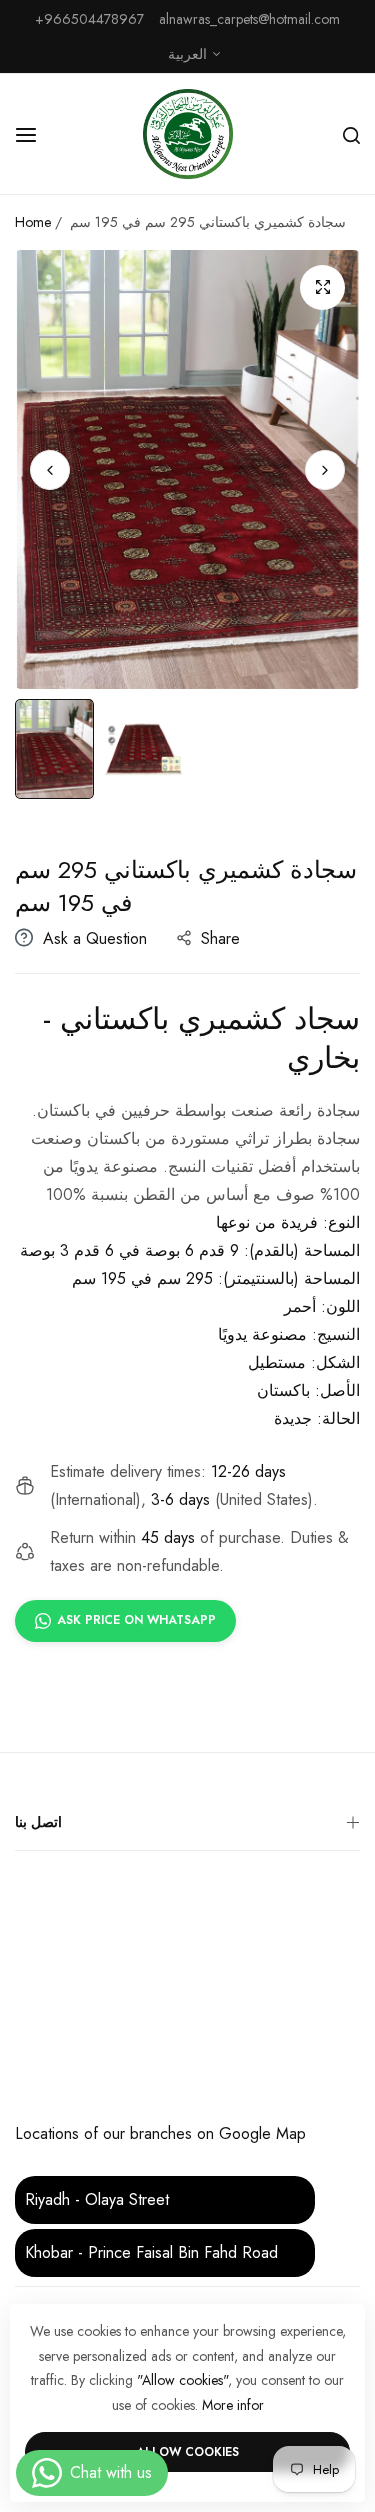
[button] (325, 469)
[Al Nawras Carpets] (188, 134)
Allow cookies (187, 2452)
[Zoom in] (322, 287)
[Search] (351, 134)
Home (33, 222)
